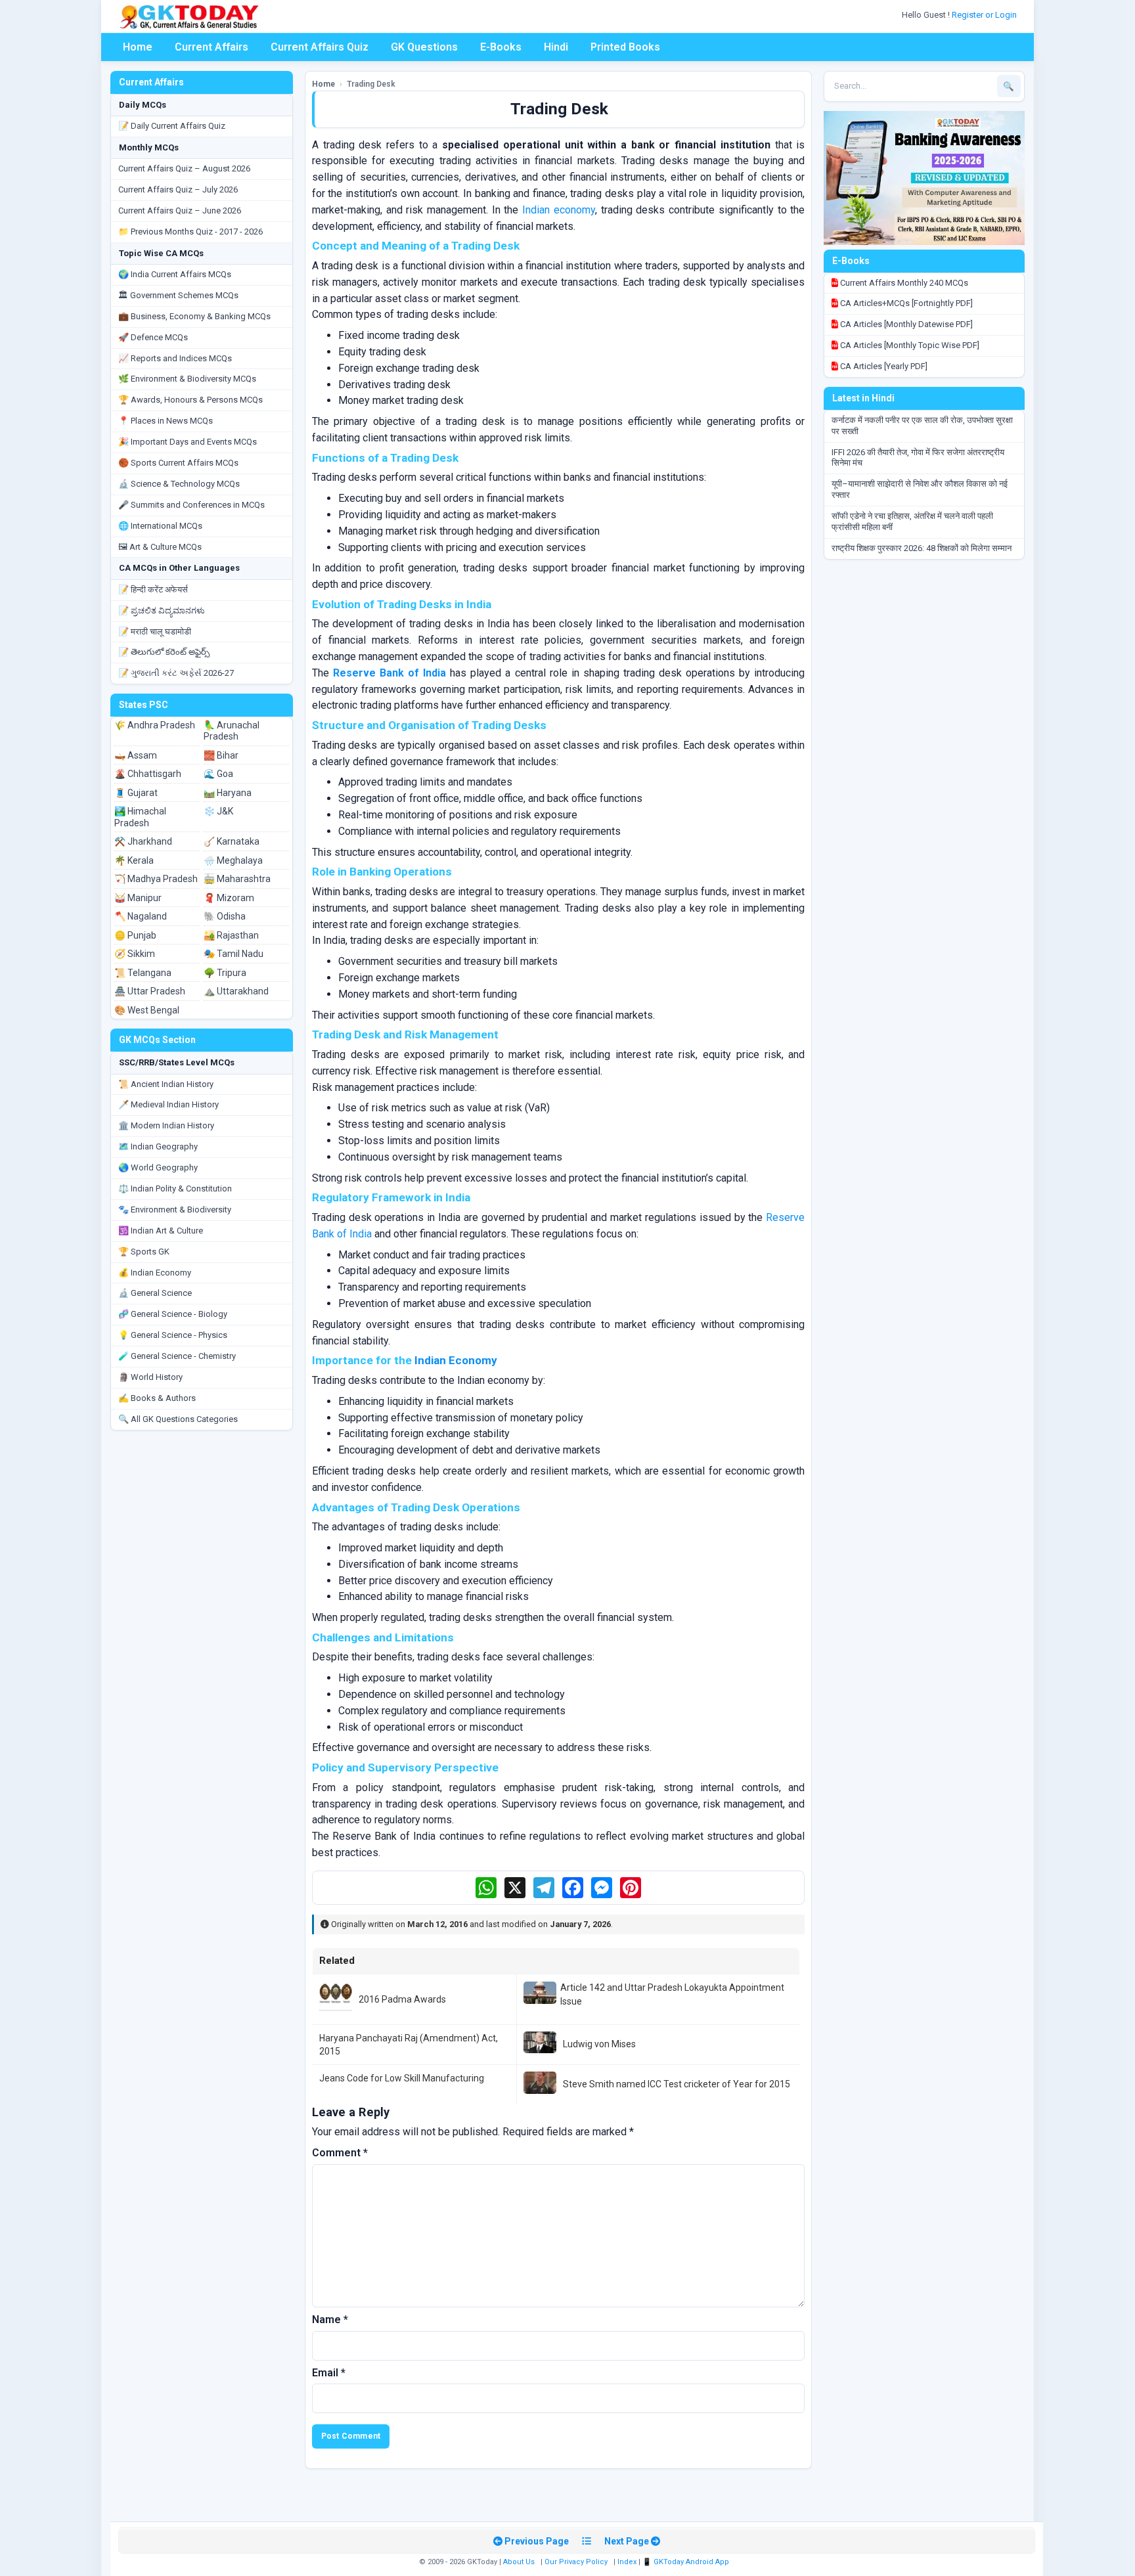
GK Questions (424, 47)
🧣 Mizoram (229, 898)
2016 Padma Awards (402, 1999)
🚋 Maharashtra (237, 879)
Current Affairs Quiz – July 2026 (178, 189)
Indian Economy (456, 1360)
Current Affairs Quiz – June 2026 (180, 211)
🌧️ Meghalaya (233, 860)
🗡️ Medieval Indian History (168, 1104)
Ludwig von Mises (599, 2044)
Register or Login (985, 15)
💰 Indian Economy (155, 1273)
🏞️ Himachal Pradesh (140, 817)
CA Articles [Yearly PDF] (883, 366)
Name (330, 2320)
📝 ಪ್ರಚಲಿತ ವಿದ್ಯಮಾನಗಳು (162, 611)
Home (138, 47)
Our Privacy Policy (576, 2562)
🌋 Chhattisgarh (148, 774)
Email (329, 2373)
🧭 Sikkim (135, 954)
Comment (340, 2153)
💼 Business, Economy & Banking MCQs (194, 316)
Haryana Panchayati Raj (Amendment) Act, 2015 (409, 2045)
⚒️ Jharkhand (143, 841)
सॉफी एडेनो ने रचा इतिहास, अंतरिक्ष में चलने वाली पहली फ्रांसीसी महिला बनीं (912, 522)
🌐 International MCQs (160, 526)
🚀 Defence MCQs (153, 337)
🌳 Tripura (225, 973)
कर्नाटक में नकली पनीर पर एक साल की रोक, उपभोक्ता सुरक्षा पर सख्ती (922, 426)
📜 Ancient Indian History (166, 1084)
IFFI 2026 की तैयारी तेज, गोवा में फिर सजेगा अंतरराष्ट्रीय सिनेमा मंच (918, 458)
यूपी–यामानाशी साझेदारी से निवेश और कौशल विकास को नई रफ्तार (920, 489)
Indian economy (559, 210)
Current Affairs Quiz (320, 47)
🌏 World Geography (158, 1167)
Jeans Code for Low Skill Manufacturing (402, 2078)
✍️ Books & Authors (157, 1398)
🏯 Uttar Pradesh (150, 991)
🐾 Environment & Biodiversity (175, 1210)
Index (627, 2562)
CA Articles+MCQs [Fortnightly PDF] (905, 303)
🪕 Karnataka (232, 841)
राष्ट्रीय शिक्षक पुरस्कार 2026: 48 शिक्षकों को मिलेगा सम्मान (922, 548)
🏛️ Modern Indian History (166, 1125)
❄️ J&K (218, 811)
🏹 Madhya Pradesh (156, 879)
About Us (519, 2562)
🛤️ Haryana (228, 793)
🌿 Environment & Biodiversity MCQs (187, 379)
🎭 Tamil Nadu (234, 954)
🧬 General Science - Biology (173, 1314)
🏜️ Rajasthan (231, 935)
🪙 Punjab (135, 935)
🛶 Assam (136, 755)
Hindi (556, 47)
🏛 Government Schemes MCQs (178, 295)
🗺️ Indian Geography (158, 1146)
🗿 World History (150, 1377)
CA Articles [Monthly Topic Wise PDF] (909, 345)
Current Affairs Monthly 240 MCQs (903, 283)
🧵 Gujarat (136, 793)
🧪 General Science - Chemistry (177, 1356)
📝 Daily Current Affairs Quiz (172, 126)
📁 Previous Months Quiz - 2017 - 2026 (190, 232)
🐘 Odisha (225, 916)
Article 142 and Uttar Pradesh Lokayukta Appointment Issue (672, 1994)
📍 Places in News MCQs (166, 421)
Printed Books (625, 47)
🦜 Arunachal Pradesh (232, 731)
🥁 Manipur (138, 898)
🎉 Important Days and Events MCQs (188, 442)
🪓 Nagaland (141, 916)
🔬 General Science (155, 1293)
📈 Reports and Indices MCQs (175, 358)
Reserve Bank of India (389, 673)
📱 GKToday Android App (687, 2562)
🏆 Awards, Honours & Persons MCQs (190, 400)
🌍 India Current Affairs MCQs (175, 274)
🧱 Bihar (221, 755)
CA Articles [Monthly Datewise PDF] (905, 324)
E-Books (501, 47)
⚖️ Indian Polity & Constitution (175, 1188)
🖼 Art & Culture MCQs (160, 547)
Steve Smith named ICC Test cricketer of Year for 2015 (677, 2084)
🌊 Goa (218, 774)
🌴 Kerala (134, 860)
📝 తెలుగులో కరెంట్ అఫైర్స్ (164, 652)
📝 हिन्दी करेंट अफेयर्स (153, 589)
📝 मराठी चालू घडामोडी (155, 632)
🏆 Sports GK (144, 1252)
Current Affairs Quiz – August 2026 (184, 168)
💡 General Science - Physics (173, 1335)
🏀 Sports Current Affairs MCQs (178, 463)
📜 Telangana (143, 973)
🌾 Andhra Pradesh (155, 725)
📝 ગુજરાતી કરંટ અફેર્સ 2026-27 (176, 673)
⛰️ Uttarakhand (236, 991)
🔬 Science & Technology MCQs (179, 484)
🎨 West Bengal (147, 1010)
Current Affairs (211, 47)
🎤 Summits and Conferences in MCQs (191, 505)
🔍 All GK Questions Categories (178, 1419)
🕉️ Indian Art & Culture (161, 1231)
